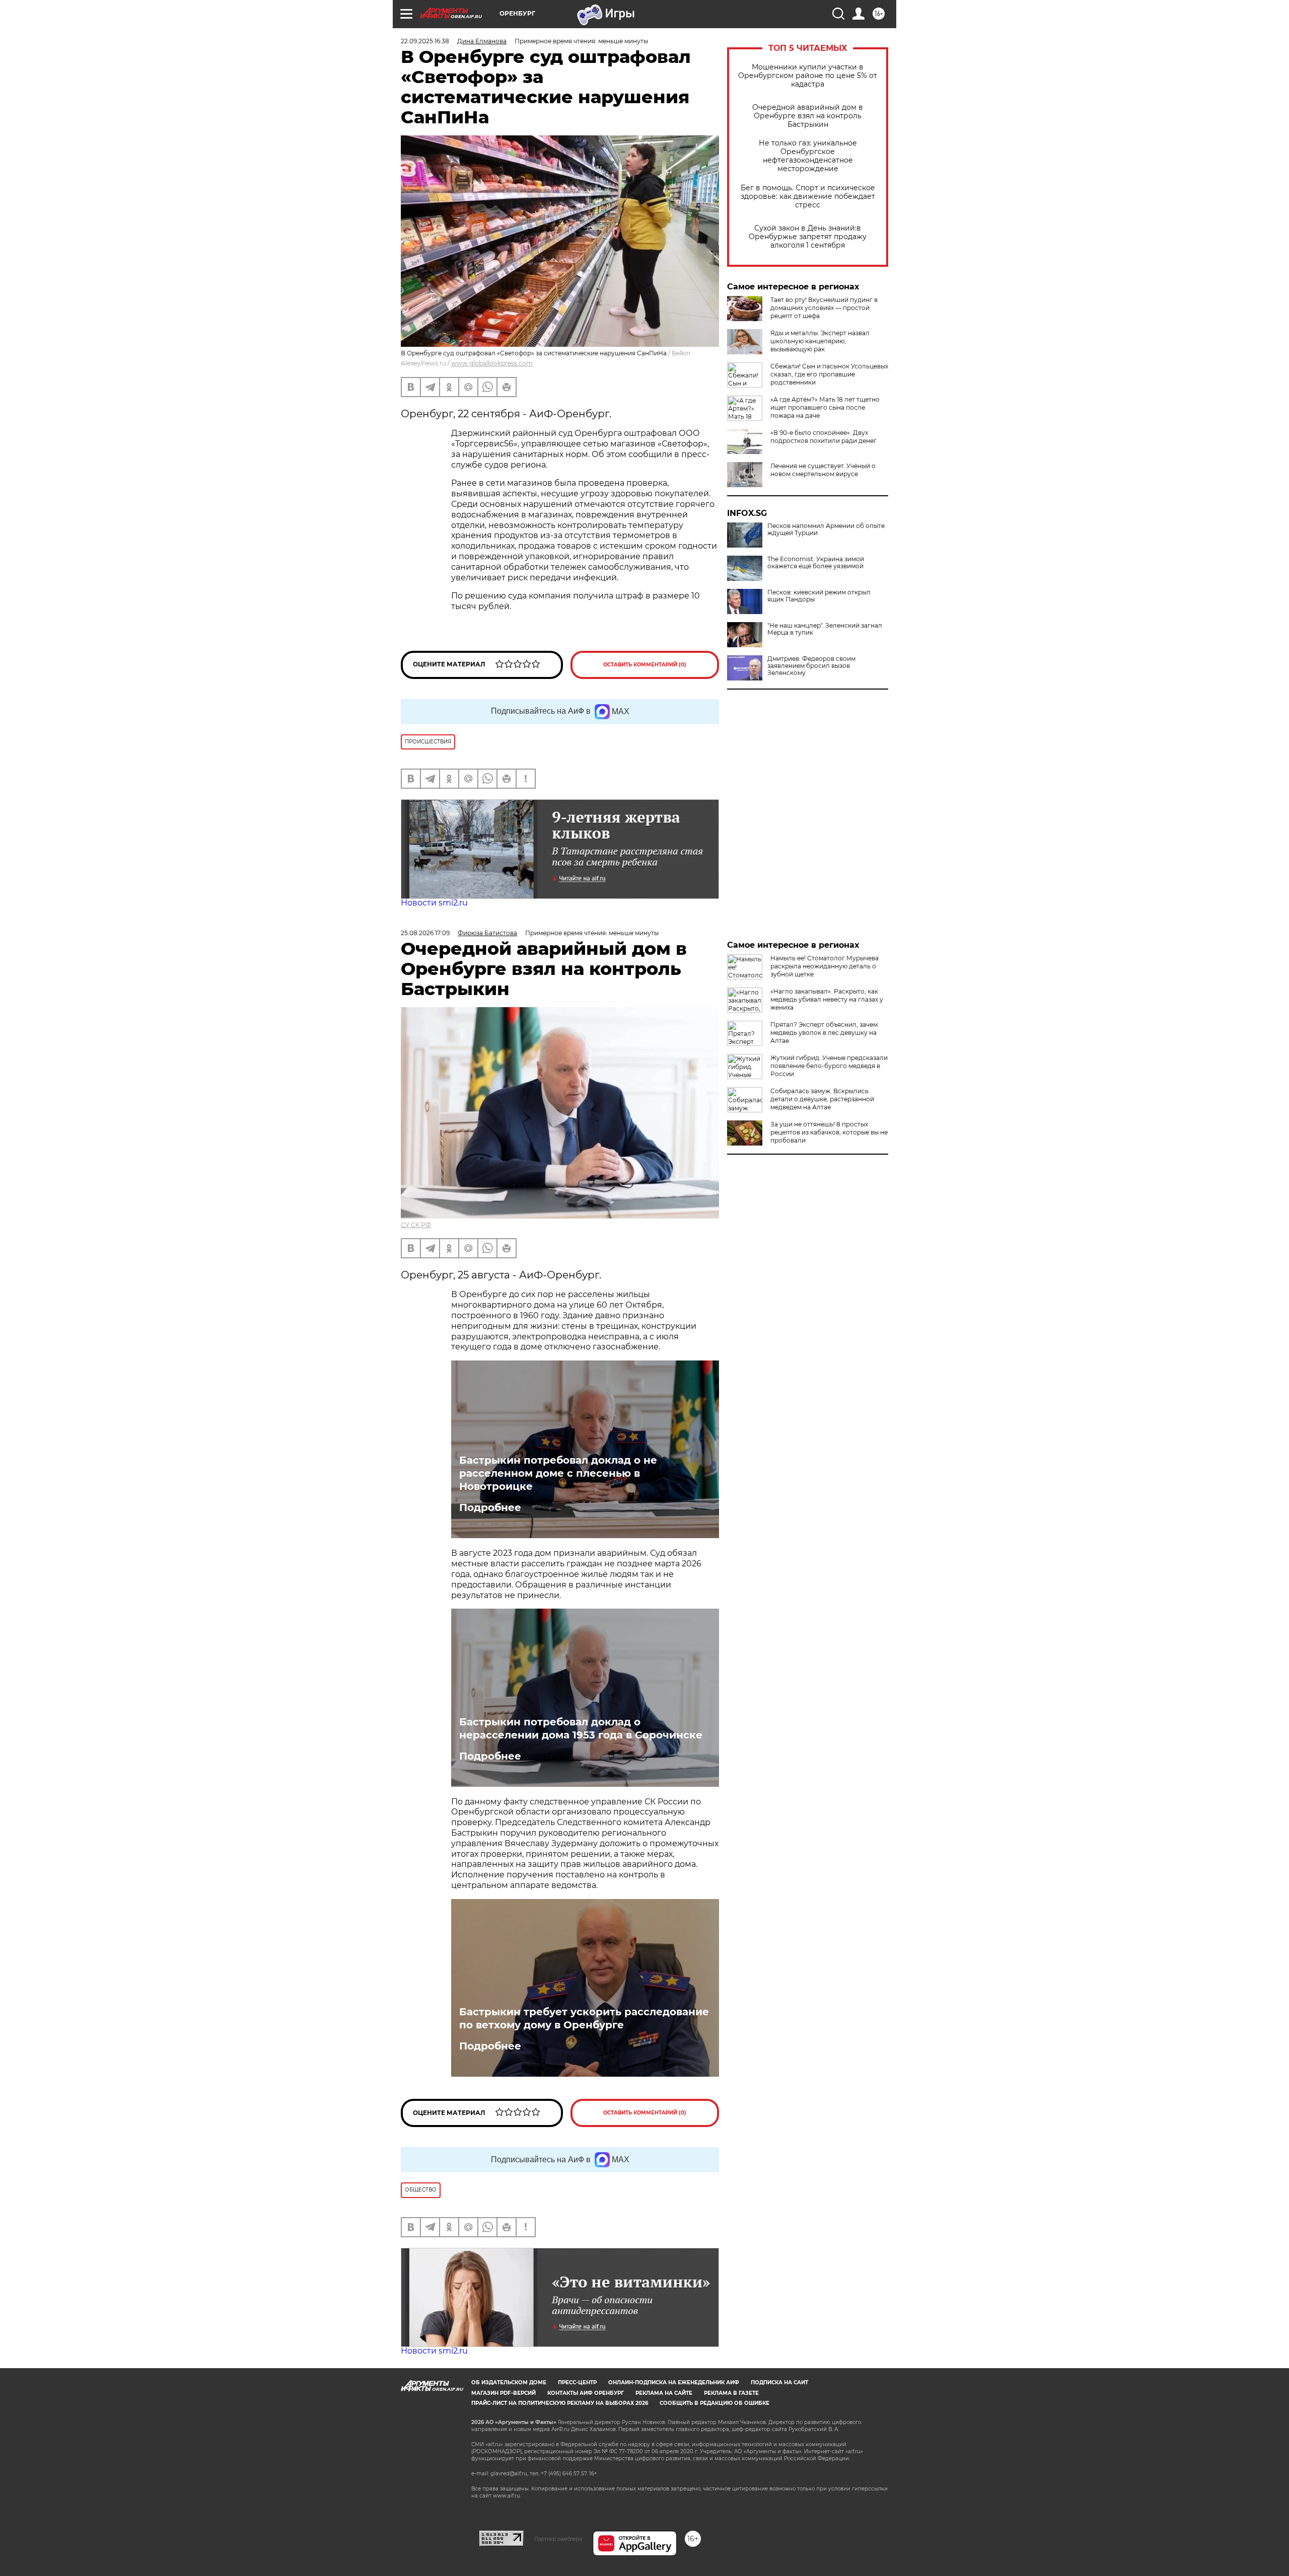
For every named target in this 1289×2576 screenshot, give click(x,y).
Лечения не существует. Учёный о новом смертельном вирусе (823, 470)
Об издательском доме (509, 2382)
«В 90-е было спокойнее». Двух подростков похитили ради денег (823, 437)
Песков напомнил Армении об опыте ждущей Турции (826, 529)
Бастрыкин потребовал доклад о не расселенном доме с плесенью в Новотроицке (558, 1473)
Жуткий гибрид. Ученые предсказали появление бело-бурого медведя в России (829, 1066)
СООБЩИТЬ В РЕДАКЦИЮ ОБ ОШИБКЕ (714, 2403)
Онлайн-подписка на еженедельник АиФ (674, 2382)
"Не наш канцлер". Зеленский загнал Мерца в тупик (825, 629)
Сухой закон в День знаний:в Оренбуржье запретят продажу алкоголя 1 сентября (808, 237)
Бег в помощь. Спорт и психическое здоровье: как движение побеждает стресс (808, 197)
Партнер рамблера (558, 2539)
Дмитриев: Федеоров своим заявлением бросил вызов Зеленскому (811, 666)
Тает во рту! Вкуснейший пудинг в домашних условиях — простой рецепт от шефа (824, 308)
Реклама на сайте (664, 2393)
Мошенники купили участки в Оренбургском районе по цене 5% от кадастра (808, 76)
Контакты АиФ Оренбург (586, 2393)
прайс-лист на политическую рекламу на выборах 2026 (560, 2403)
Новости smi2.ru (434, 903)
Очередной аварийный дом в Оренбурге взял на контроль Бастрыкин (808, 116)
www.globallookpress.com (492, 363)
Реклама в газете (731, 2393)
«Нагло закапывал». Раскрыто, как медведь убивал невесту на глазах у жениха (827, 999)
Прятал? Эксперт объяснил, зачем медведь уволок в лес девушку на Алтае (824, 1033)
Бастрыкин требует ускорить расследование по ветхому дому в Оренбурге (584, 2018)
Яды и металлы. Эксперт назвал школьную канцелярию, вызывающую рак (820, 341)
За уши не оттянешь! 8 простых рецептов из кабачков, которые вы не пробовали (829, 1132)
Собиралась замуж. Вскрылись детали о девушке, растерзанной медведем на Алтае (822, 1099)
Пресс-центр (577, 2382)
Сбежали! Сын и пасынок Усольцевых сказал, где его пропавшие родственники (829, 374)
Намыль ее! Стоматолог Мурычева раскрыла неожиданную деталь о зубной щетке (825, 966)
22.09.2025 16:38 (425, 41)
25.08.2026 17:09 (425, 933)
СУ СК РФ (416, 1225)
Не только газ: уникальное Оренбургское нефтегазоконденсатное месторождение (808, 156)
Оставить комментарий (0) (645, 665)
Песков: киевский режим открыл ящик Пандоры (819, 596)
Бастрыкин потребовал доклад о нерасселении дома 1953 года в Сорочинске (581, 1728)
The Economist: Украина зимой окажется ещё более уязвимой (816, 563)
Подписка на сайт (779, 2382)
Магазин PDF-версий (504, 2393)
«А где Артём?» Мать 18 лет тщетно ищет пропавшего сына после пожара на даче (825, 407)
